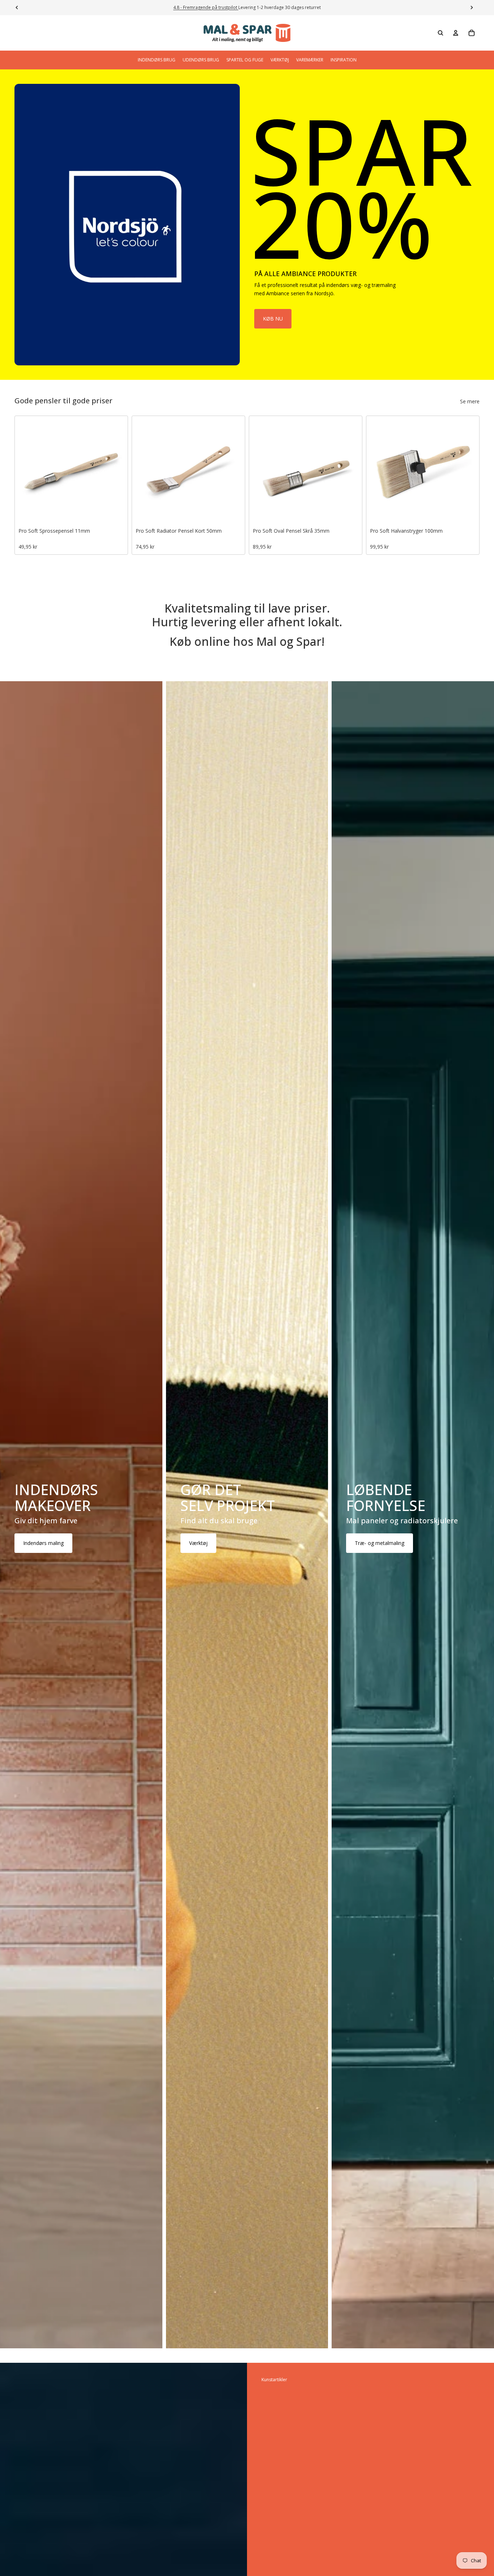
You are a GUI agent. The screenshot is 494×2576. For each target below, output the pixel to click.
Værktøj (198, 1543)
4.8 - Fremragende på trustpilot (206, 7)
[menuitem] (157, 60)
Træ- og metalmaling (380, 1543)
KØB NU (273, 319)
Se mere (470, 401)
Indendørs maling (43, 1543)
